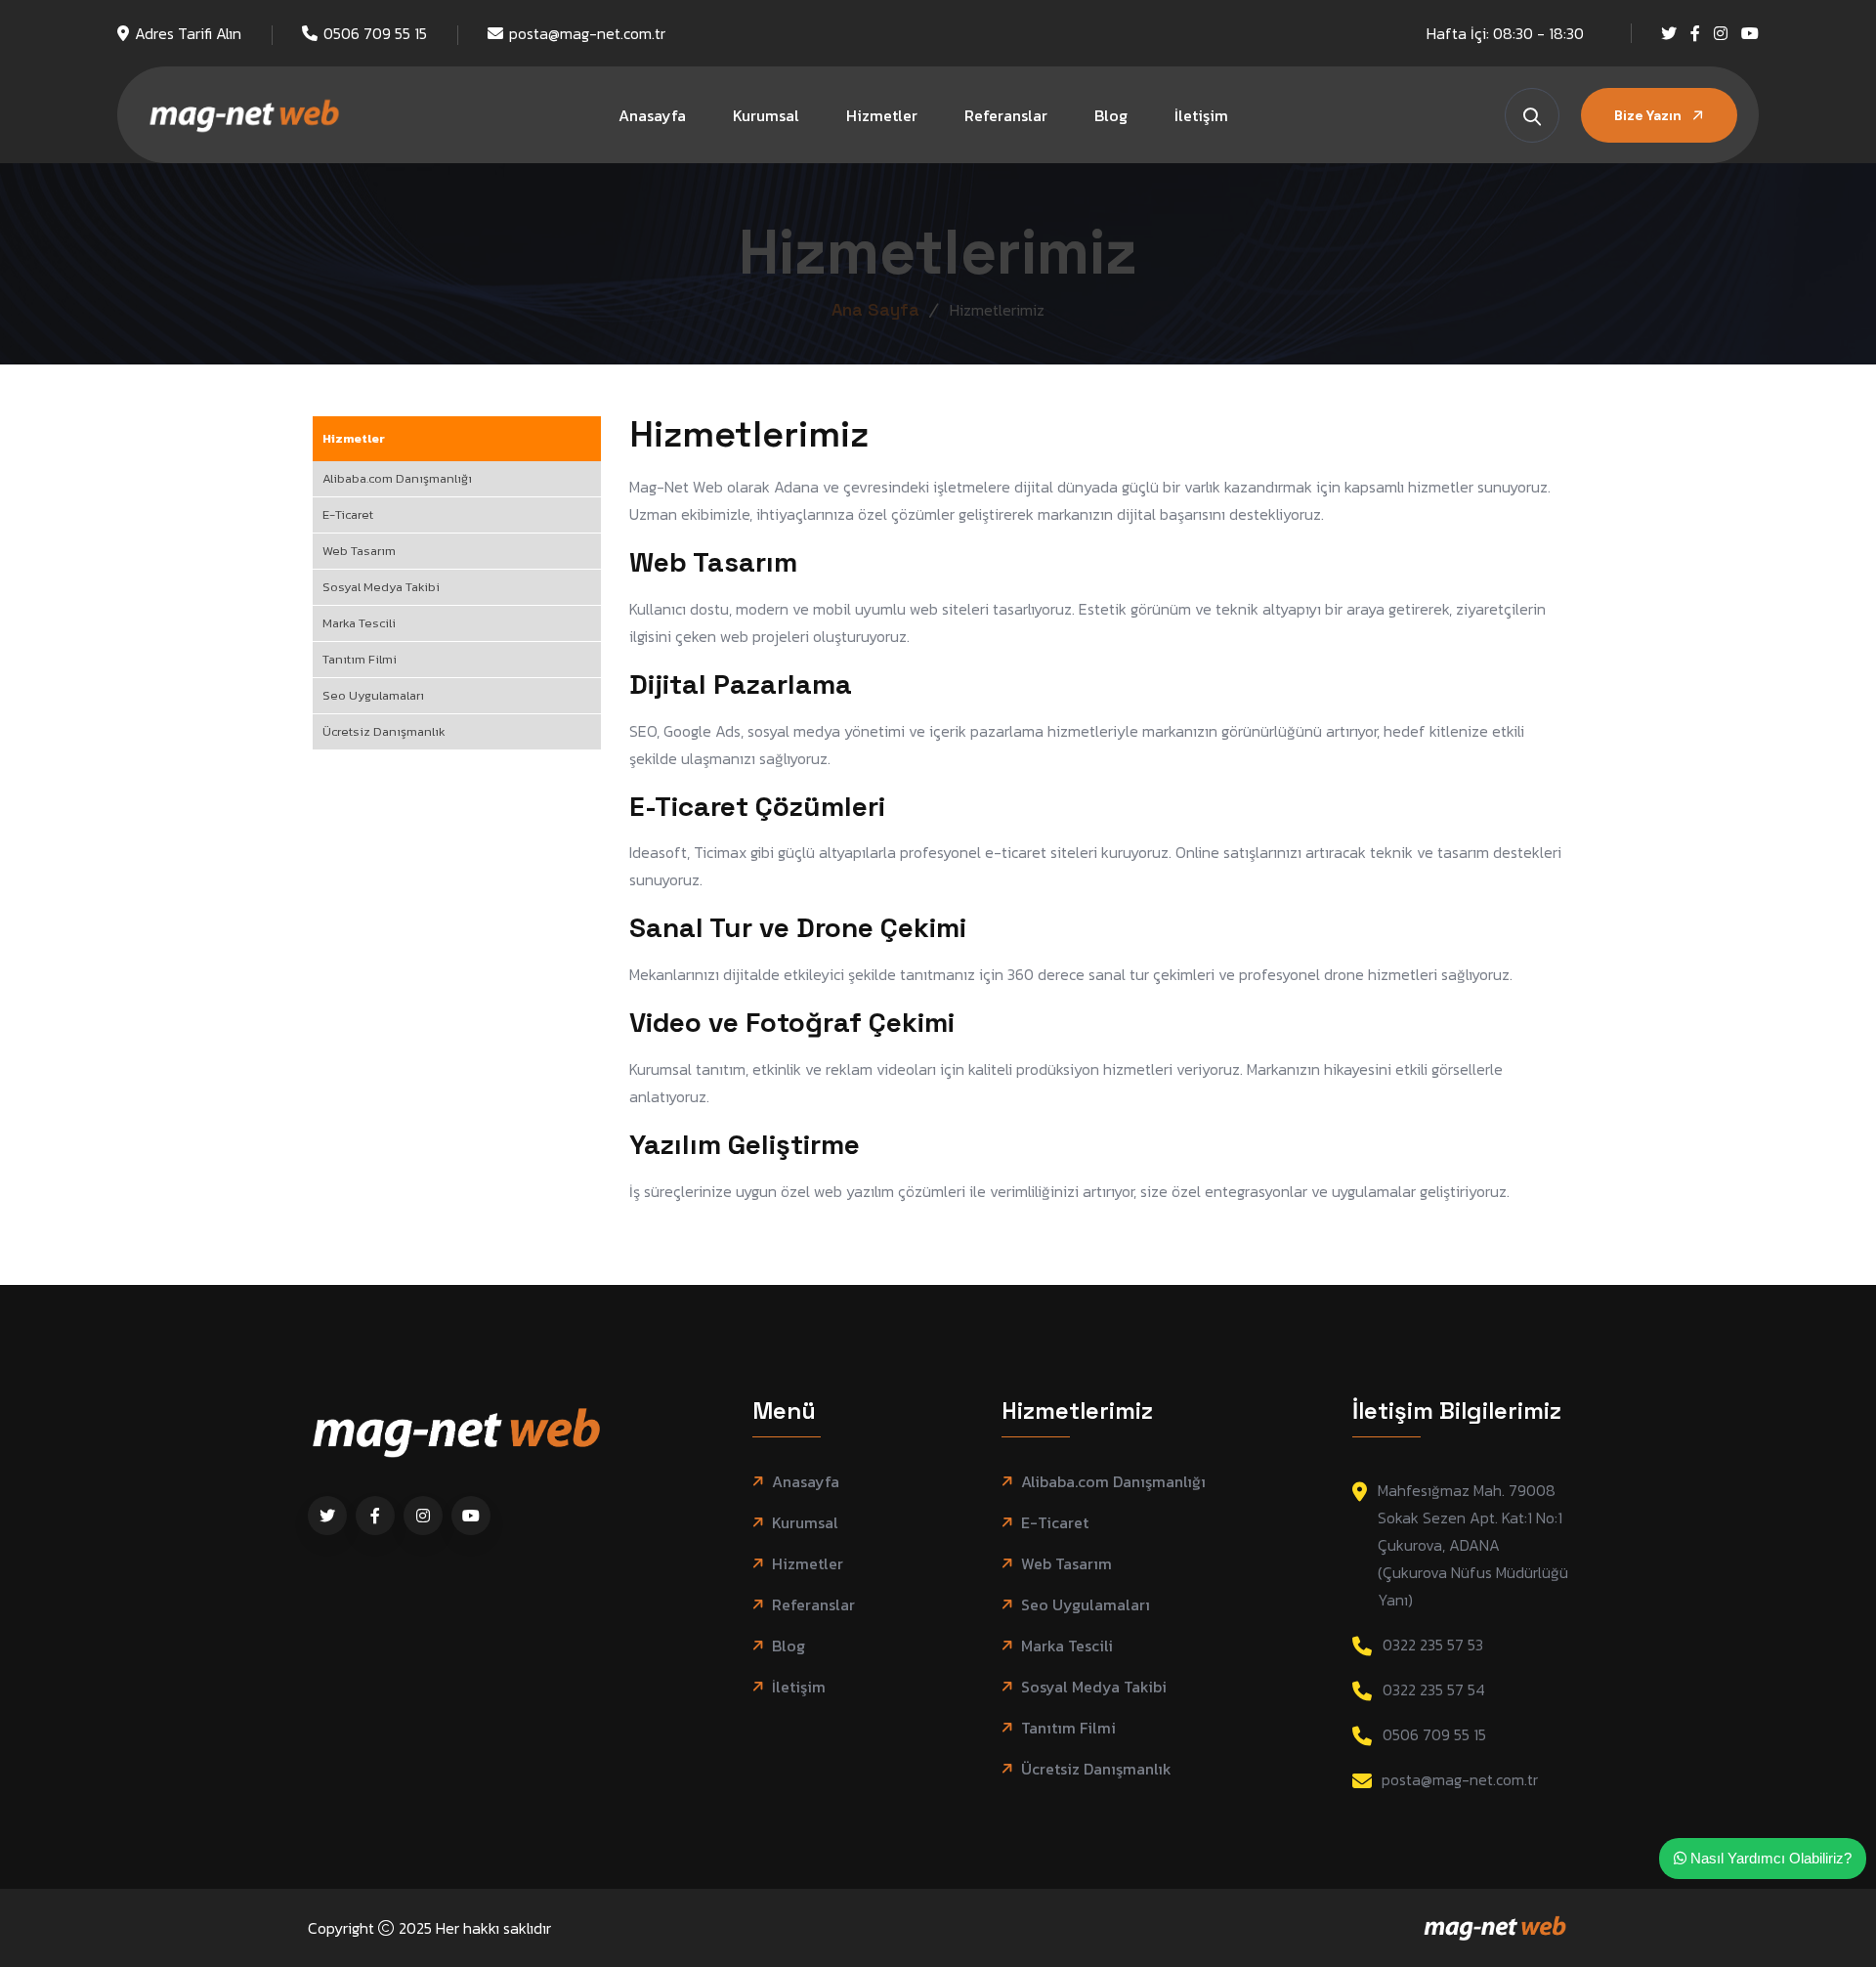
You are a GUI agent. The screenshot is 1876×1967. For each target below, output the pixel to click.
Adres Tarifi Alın (188, 33)
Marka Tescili (359, 623)
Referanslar (1006, 115)
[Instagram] (1721, 33)
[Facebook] (1695, 33)
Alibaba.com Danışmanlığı (397, 478)
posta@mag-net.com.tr (587, 33)
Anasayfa (652, 115)
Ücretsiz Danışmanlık (384, 731)
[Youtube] (1750, 33)
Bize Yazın (1649, 115)
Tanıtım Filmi (360, 659)
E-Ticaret (348, 514)
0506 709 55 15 (375, 33)
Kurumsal (766, 115)
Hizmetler (882, 115)
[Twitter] (1669, 33)
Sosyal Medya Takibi (381, 587)
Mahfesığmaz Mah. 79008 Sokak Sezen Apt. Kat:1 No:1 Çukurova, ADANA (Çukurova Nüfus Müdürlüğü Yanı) (1473, 1545)
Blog (1111, 115)
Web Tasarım (359, 551)
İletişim (1201, 115)
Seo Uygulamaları (373, 695)
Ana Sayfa (875, 309)
